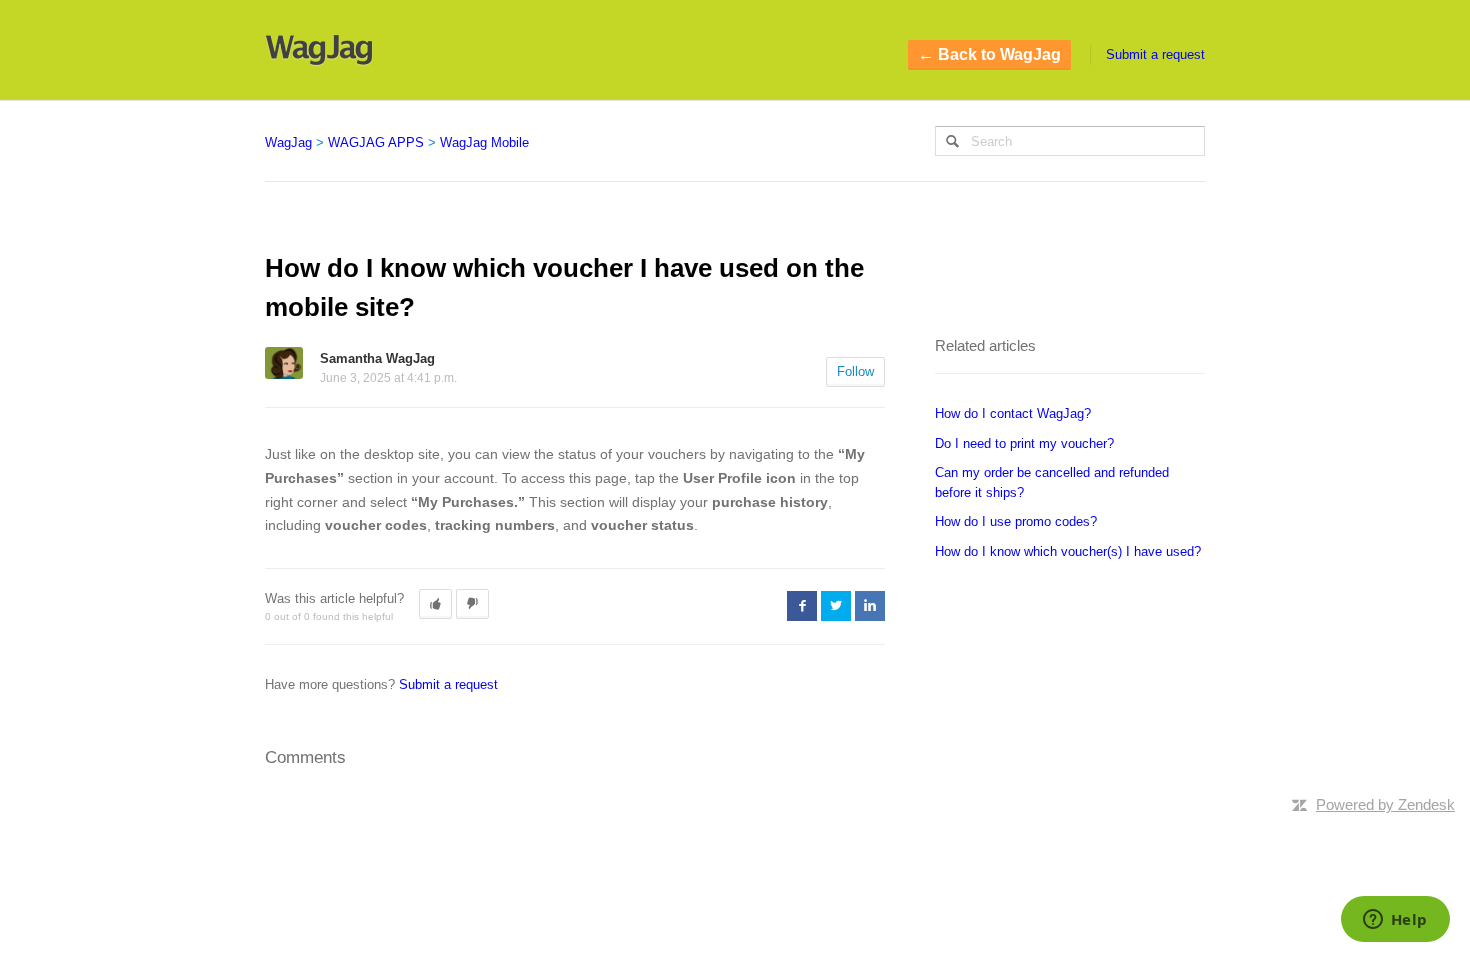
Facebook (802, 606)
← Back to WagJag (989, 54)
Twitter (836, 606)
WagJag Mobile (484, 142)
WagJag (288, 142)
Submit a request (1155, 54)
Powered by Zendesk (1385, 804)
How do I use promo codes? (1016, 521)
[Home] (319, 50)
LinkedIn (870, 606)
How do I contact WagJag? (1013, 413)
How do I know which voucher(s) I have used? (1068, 551)
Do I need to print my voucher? (1024, 443)
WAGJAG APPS (376, 142)
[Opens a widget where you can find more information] (1395, 921)
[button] (435, 604)
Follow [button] (855, 371)
